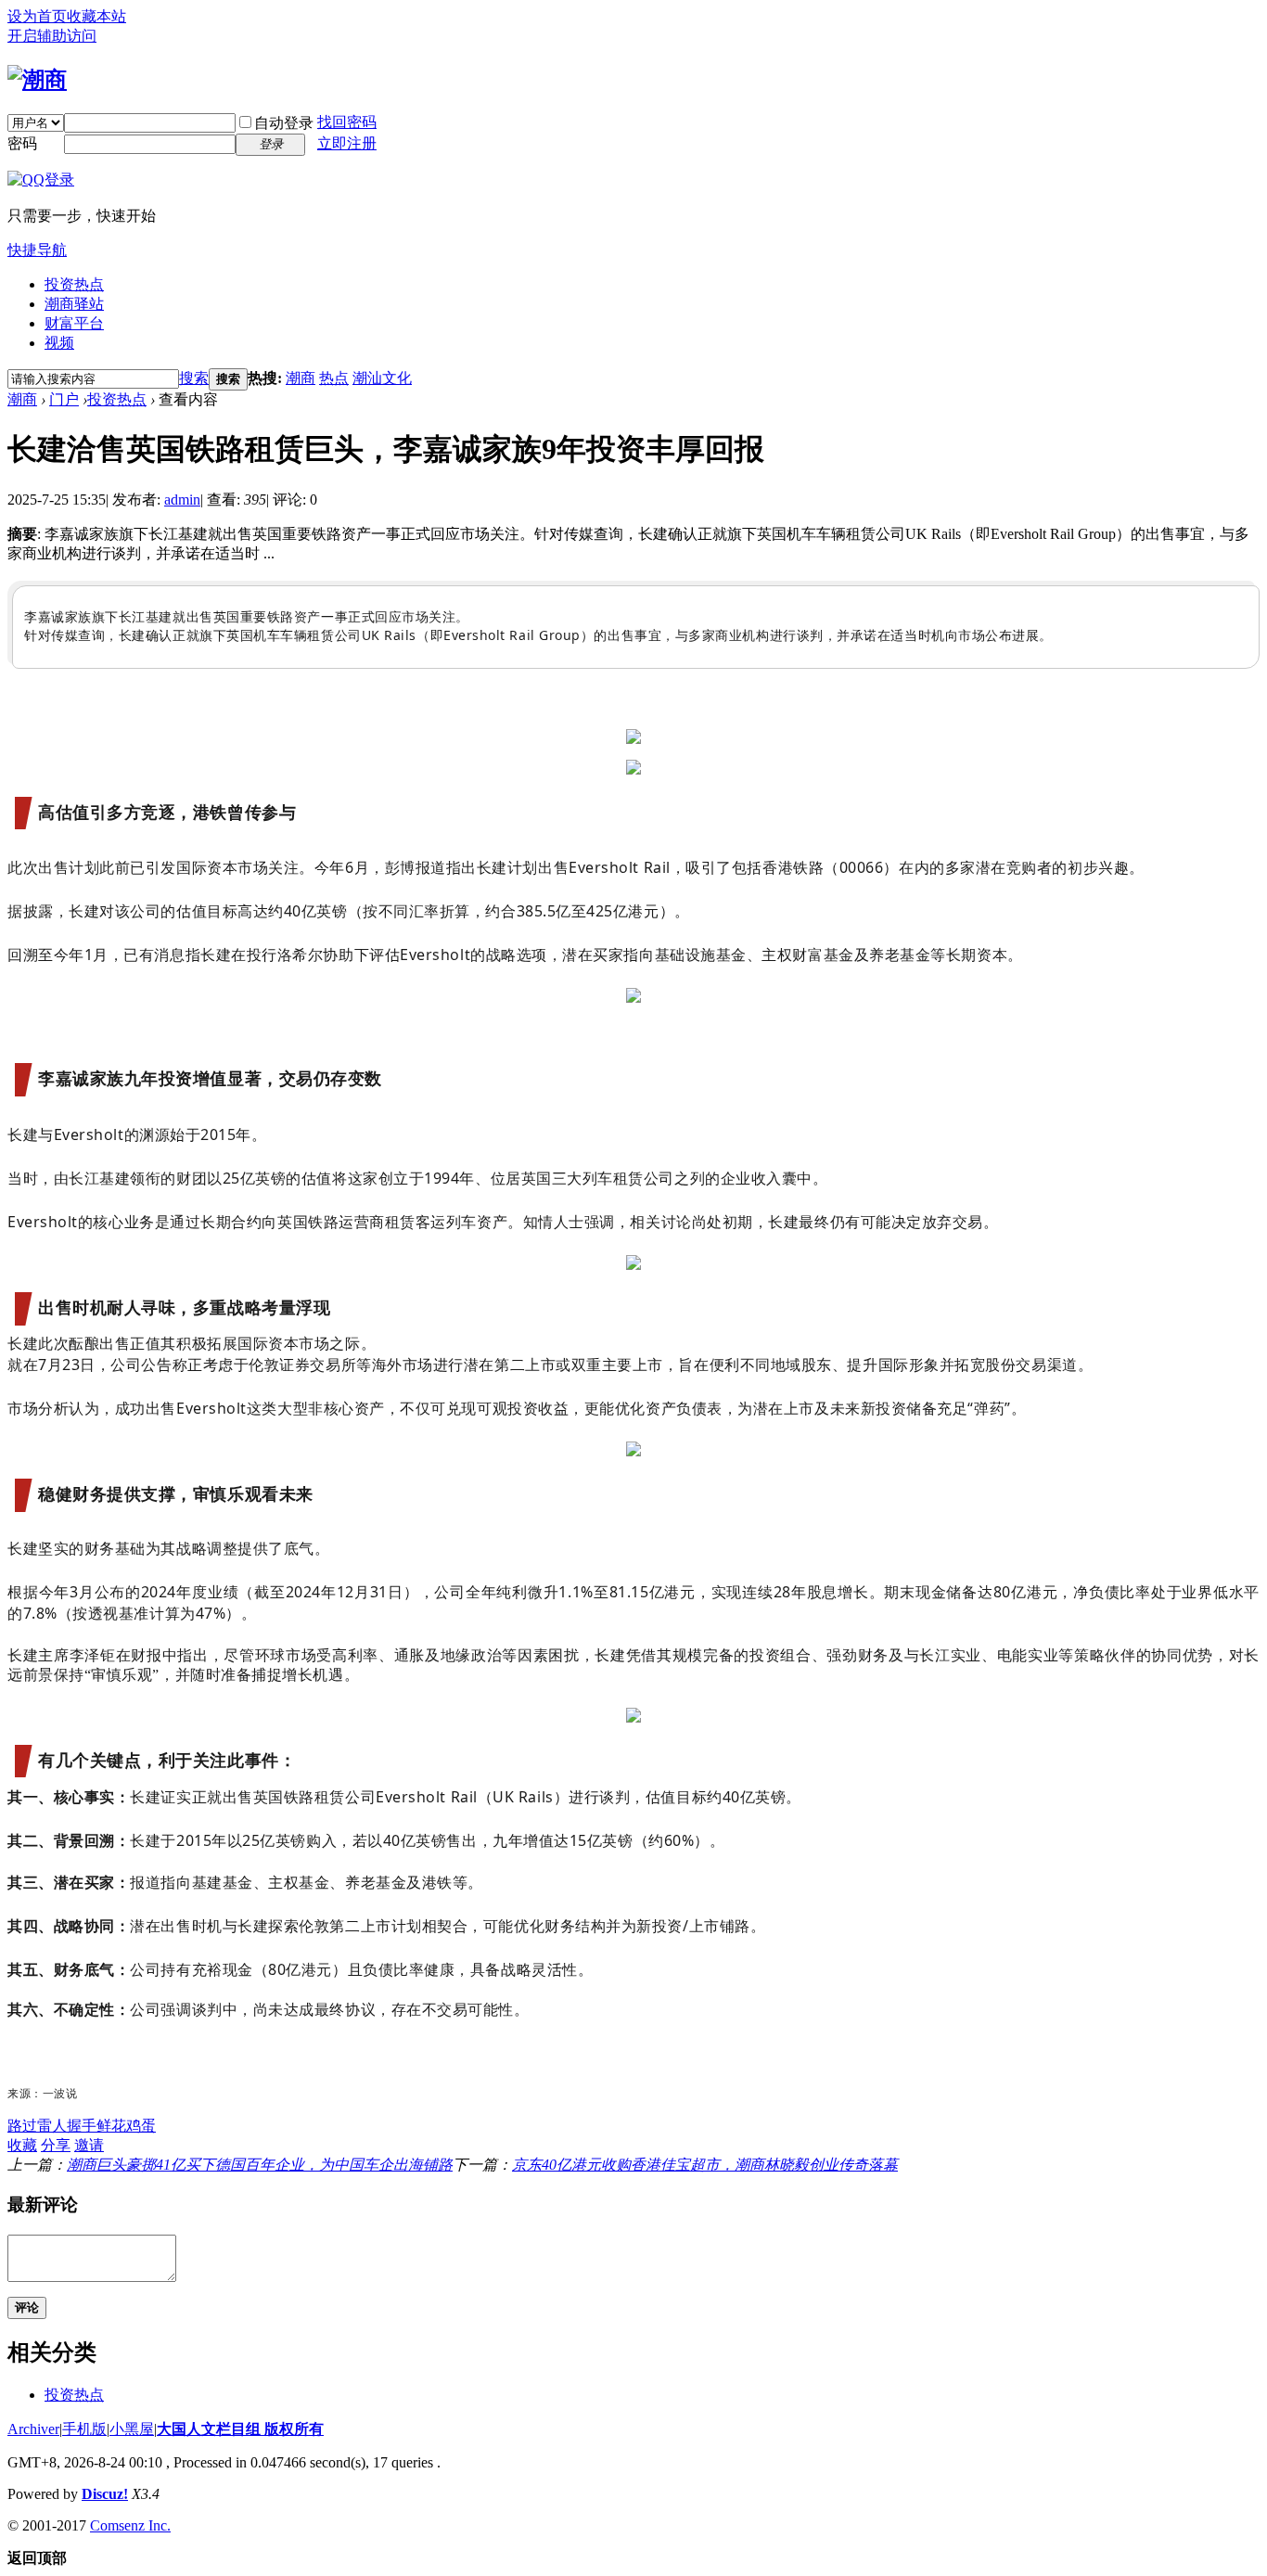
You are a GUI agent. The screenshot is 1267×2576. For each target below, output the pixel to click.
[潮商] (37, 80)
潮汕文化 (382, 378)
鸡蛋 (141, 2126)
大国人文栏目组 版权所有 (240, 2429)
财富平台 (74, 323)
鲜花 (111, 2126)
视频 (59, 343)
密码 (22, 143)
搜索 (194, 378)
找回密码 (347, 122)
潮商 (301, 378)
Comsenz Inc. (130, 2525)
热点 (334, 378)
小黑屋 (132, 2429)
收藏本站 (96, 16)
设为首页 (37, 16)
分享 (56, 2145)
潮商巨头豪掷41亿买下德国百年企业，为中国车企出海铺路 (260, 2165)
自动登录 (284, 123)
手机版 (84, 2429)
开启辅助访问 (52, 36)
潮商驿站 (74, 304)
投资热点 (74, 284)
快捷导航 (37, 250)
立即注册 (347, 143)
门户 (64, 399)
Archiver (33, 2429)
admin (182, 500)
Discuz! (105, 2494)
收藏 (22, 2145)
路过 (22, 2126)
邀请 (89, 2145)
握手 (82, 2126)
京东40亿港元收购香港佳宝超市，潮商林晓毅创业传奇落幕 (705, 2165)
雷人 (52, 2126)
